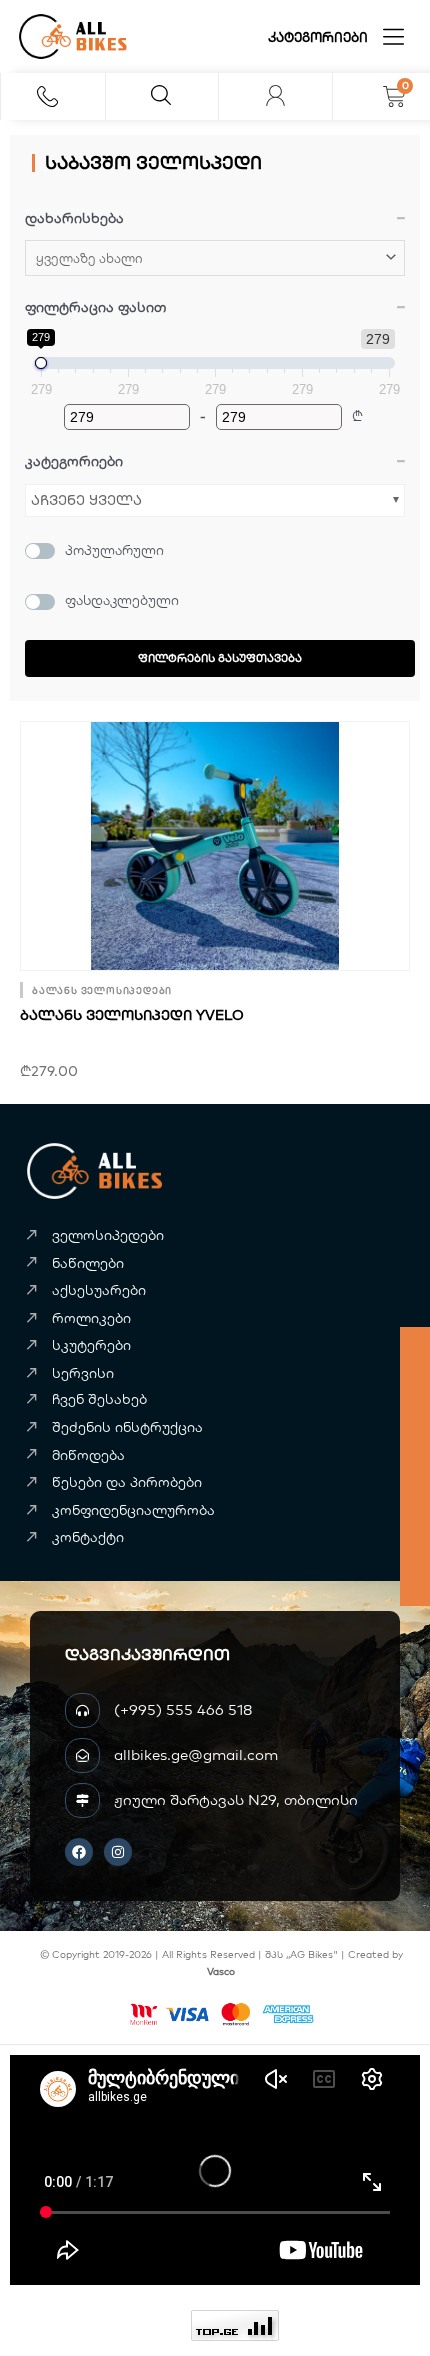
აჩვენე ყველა (86, 500)
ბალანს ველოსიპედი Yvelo (132, 1015)
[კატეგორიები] (393, 36)
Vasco (221, 1971)
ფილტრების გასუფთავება (220, 658)
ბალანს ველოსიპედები (102, 990)
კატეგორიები (318, 37)
